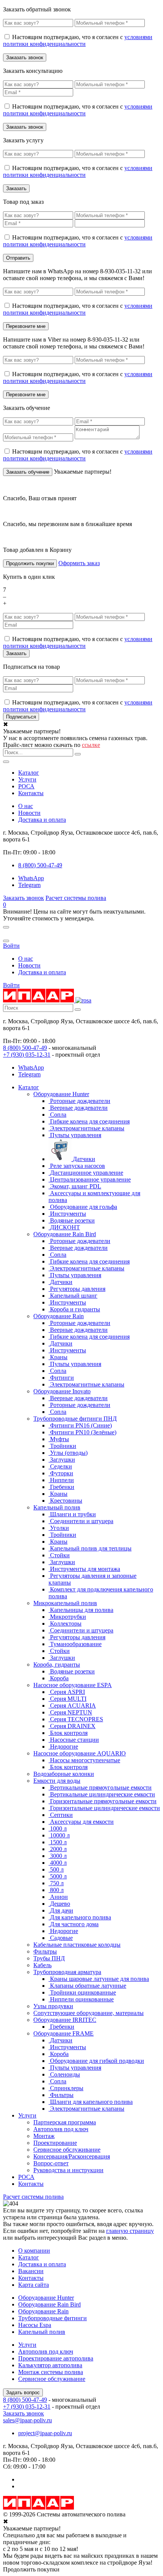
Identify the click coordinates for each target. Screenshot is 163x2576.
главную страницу (130, 2231)
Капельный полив (57, 1507)
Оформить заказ (79, 563)
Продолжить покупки (30, 563)
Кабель (42, 1965)
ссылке (91, 745)
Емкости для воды (57, 1781)
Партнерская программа (65, 2122)
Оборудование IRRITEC (65, 2020)
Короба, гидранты (57, 1665)
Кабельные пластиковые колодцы (77, 1945)
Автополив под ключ (61, 2129)
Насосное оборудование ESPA (73, 1685)
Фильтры (45, 1951)
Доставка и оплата (42, 820)
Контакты (31, 793)
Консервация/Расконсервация (72, 2156)
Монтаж (44, 2136)
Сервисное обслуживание (67, 2150)
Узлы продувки (53, 2006)
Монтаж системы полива (51, 2372)
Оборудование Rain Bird (65, 1234)
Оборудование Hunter (61, 1094)
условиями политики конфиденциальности (78, 40)
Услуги (27, 779)
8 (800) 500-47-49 (25, 1048)
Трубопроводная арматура (67, 1972)
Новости (29, 813)
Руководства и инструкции (68, 2170)
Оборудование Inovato (62, 1391)
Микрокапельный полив (65, 1603)
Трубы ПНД (49, 1958)
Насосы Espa (35, 2325)
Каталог (29, 773)
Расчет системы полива (76, 898)
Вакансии (31, 2271)
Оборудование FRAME (63, 2033)
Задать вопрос (23, 2392)
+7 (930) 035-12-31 (27, 1055)
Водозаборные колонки (64, 1774)
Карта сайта (34, 2285)
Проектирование (55, 2143)
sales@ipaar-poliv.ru (27, 2420)
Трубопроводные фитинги (53, 2318)
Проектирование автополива (56, 2358)
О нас (26, 806)
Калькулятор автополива (50, 2365)
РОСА (26, 786)
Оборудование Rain (59, 1316)
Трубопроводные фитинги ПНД (75, 1419)
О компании (34, 2251)
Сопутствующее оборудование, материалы (89, 2013)
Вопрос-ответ (51, 2163)
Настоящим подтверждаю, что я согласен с (78, 40)
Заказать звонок (24, 898)
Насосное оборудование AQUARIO (80, 1753)
